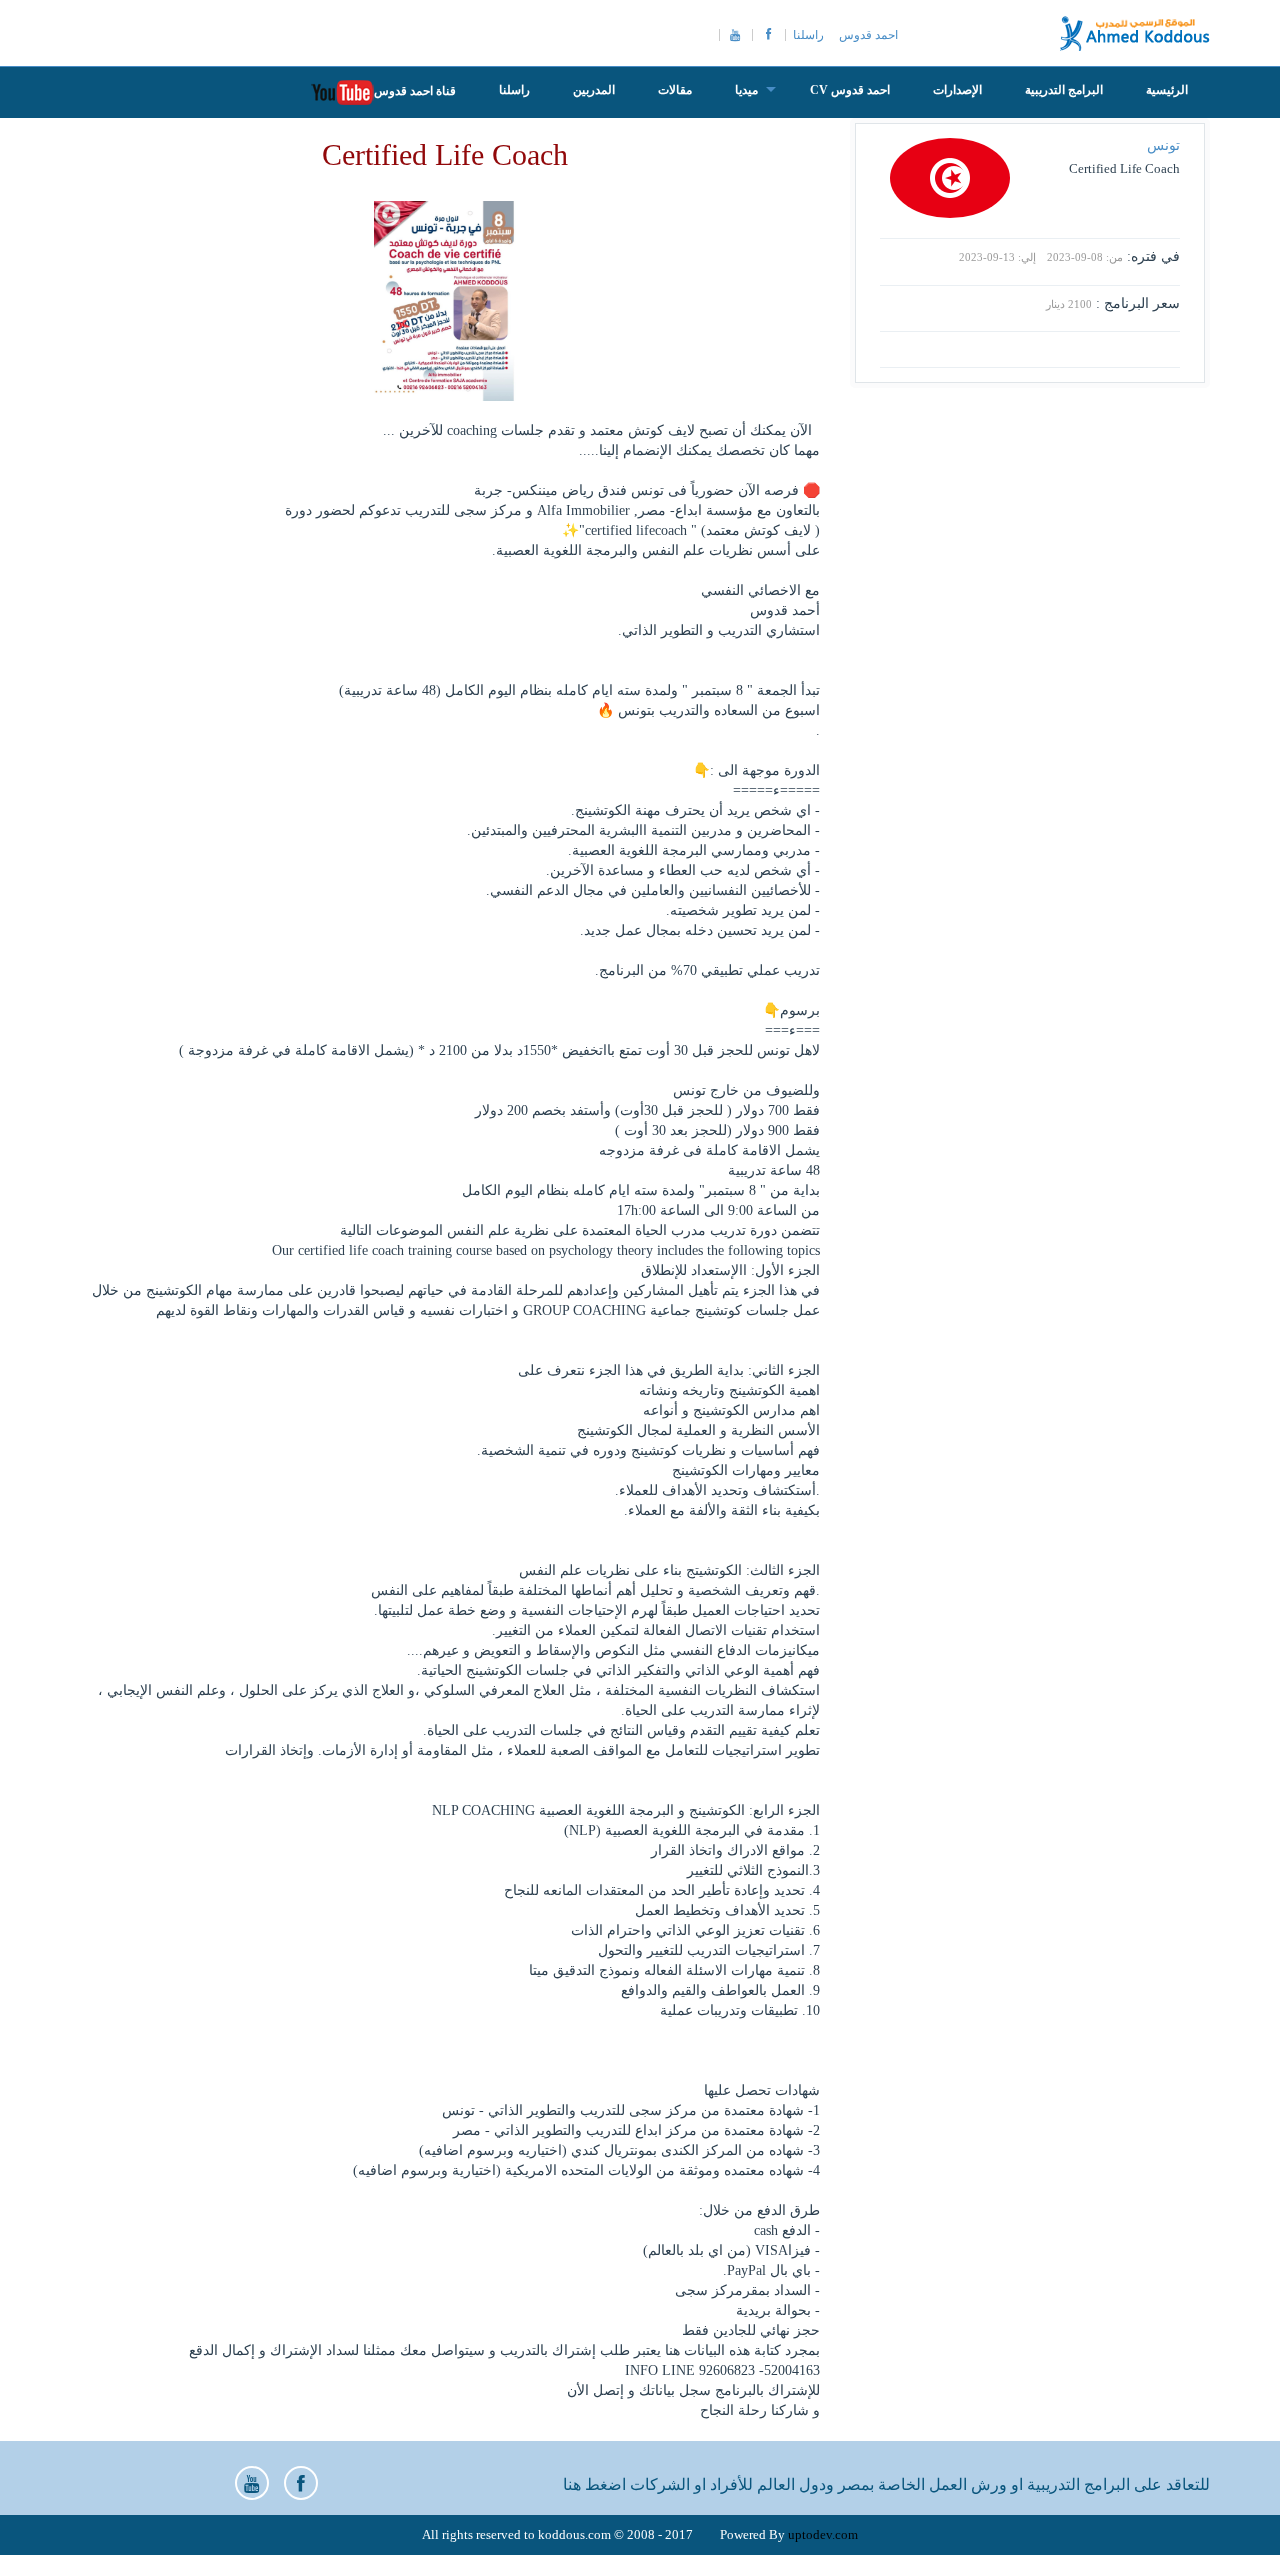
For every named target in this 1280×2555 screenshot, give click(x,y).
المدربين (594, 90)
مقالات (675, 90)
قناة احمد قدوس (415, 91)
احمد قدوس (868, 35)
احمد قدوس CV (850, 90)
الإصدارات (957, 90)
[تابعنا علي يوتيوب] (252, 2483)
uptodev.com (823, 2534)
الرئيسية (1167, 90)
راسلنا (808, 35)
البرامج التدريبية (1064, 90)
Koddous (1135, 33)
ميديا (746, 90)
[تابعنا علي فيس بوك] (301, 2483)
